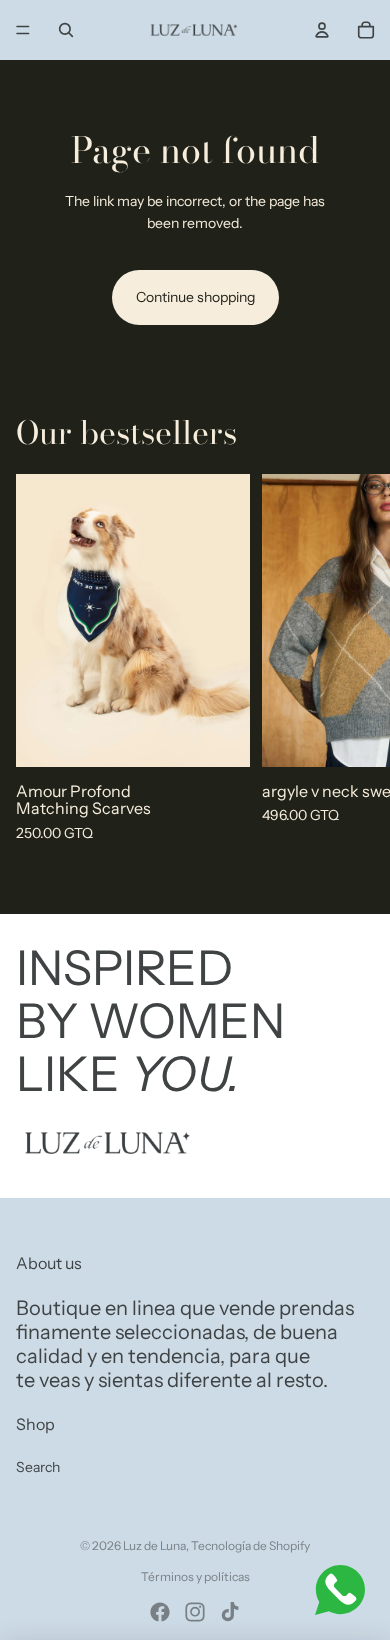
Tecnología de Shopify (250, 1545)
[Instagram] (195, 1612)
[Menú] (23, 30)
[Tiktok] (230, 1612)
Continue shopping (195, 297)
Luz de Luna (154, 1545)
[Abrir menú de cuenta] (322, 30)
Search (38, 1467)
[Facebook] (160, 1612)
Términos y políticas (195, 1576)
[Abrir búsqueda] (66, 30)
